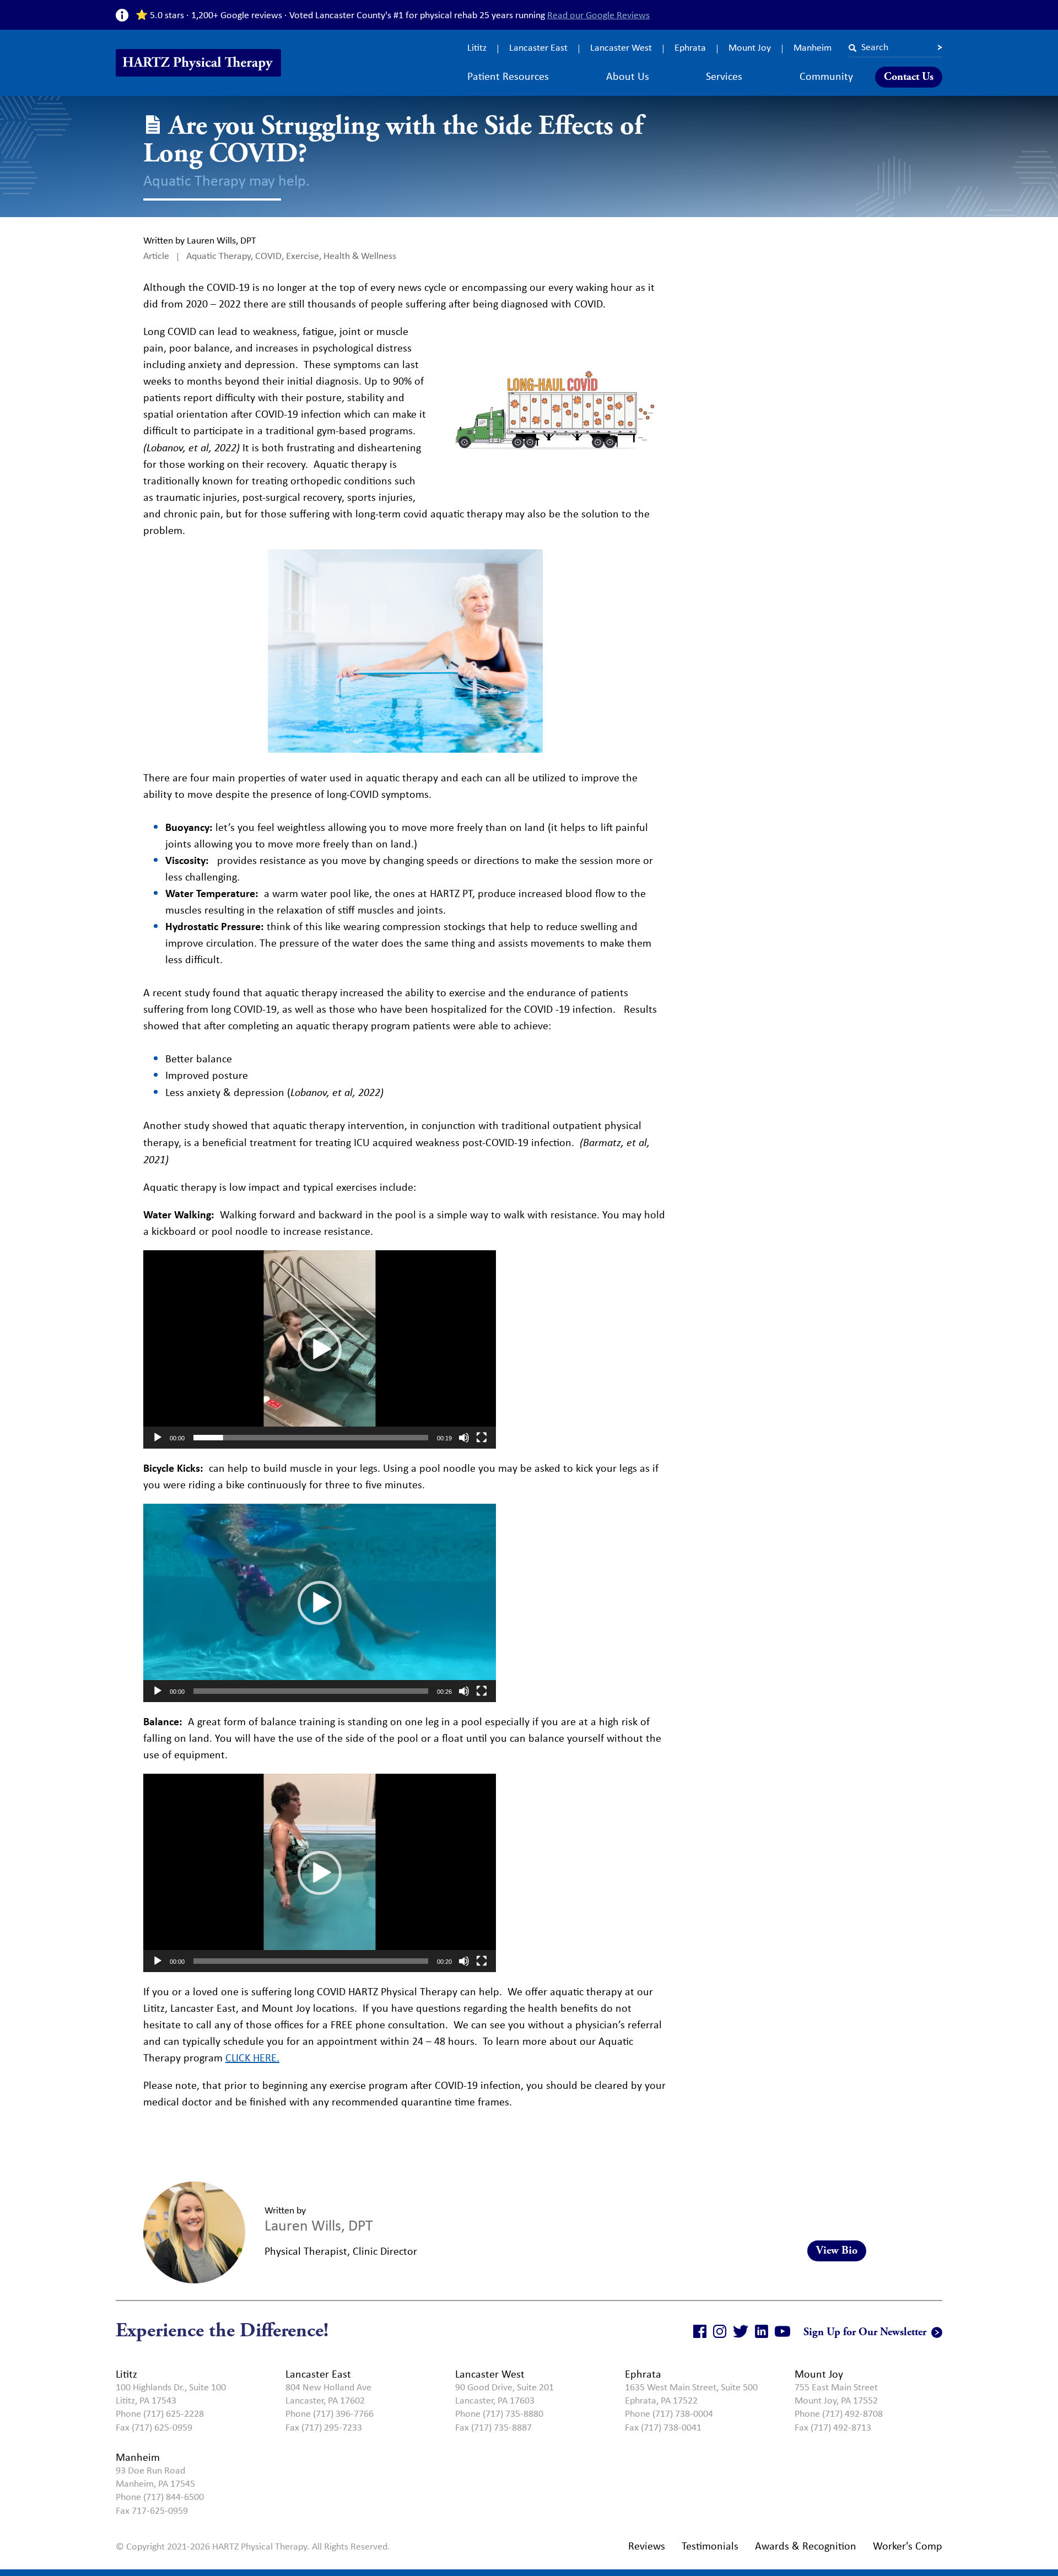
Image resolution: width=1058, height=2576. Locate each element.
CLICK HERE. (252, 2057)
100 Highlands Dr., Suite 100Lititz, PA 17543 (171, 2394)
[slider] (311, 1438)
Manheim (813, 47)
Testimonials (710, 2545)
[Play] (158, 1438)
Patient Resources (508, 76)
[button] (320, 1349)
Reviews (647, 2545)
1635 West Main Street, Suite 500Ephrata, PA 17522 (691, 2394)
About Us (628, 76)
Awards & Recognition (806, 2545)
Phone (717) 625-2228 (160, 2413)
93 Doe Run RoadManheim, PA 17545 (155, 2477)
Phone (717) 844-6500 (160, 2497)
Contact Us (909, 77)
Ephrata (690, 47)
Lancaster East (538, 47)
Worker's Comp (908, 2545)
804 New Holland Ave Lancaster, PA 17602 (328, 2394)
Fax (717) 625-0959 (154, 2427)
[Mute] (464, 1438)
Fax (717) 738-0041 (663, 2427)
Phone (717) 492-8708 (839, 2413)
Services (724, 76)
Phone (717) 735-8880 (499, 2413)
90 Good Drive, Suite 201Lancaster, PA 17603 (504, 2394)
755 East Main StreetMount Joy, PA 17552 (836, 2394)
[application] (320, 1349)
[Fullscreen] (482, 1438)
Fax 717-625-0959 (152, 2510)
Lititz (477, 47)
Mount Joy (750, 47)
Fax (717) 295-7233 (324, 2427)
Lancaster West (621, 47)
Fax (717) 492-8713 (833, 2427)
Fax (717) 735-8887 (493, 2427)
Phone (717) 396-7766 (330, 2413)
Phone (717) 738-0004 (669, 2413)
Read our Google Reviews (598, 15)
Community (826, 76)
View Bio (837, 2251)
